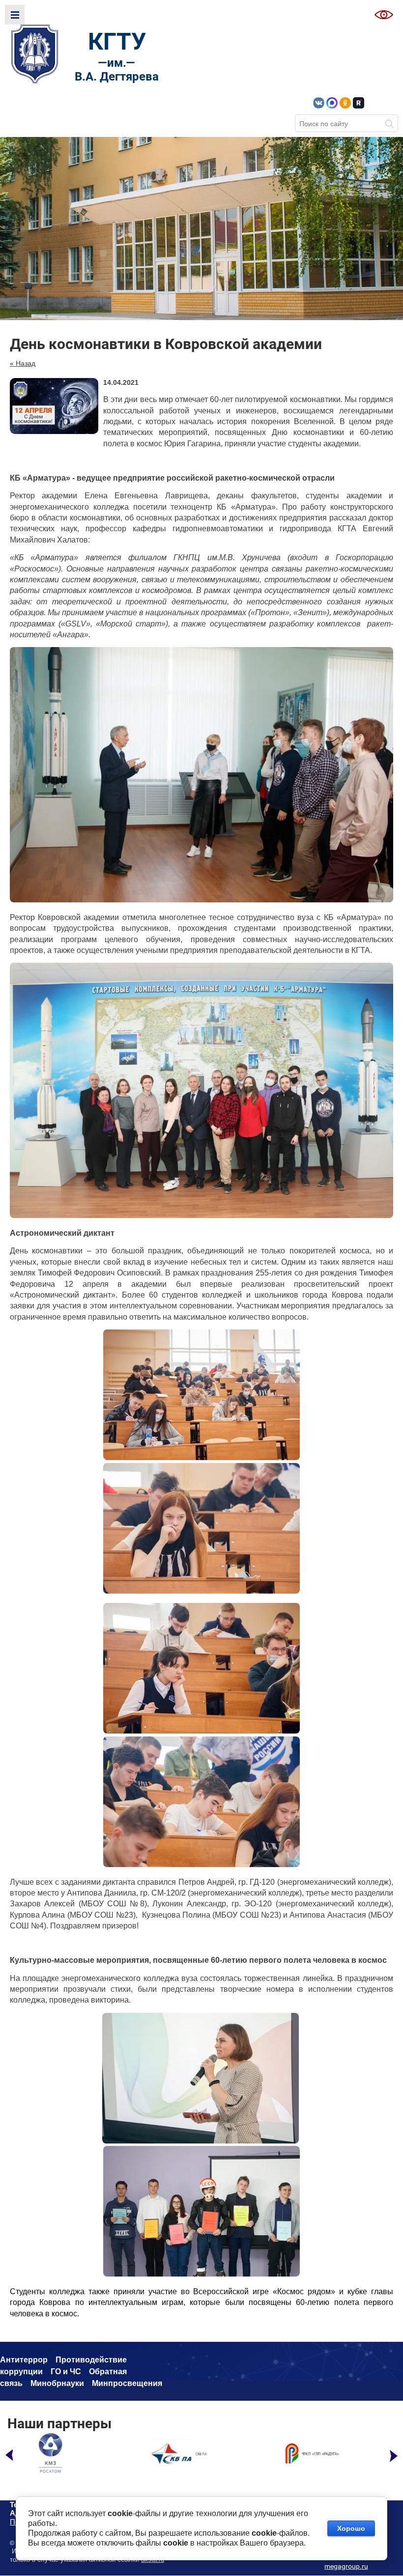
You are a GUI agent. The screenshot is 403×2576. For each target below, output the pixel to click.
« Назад (23, 363)
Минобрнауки (57, 2383)
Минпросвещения (127, 2383)
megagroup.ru (346, 2566)
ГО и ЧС (66, 2372)
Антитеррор (24, 2360)
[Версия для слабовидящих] (384, 15)
